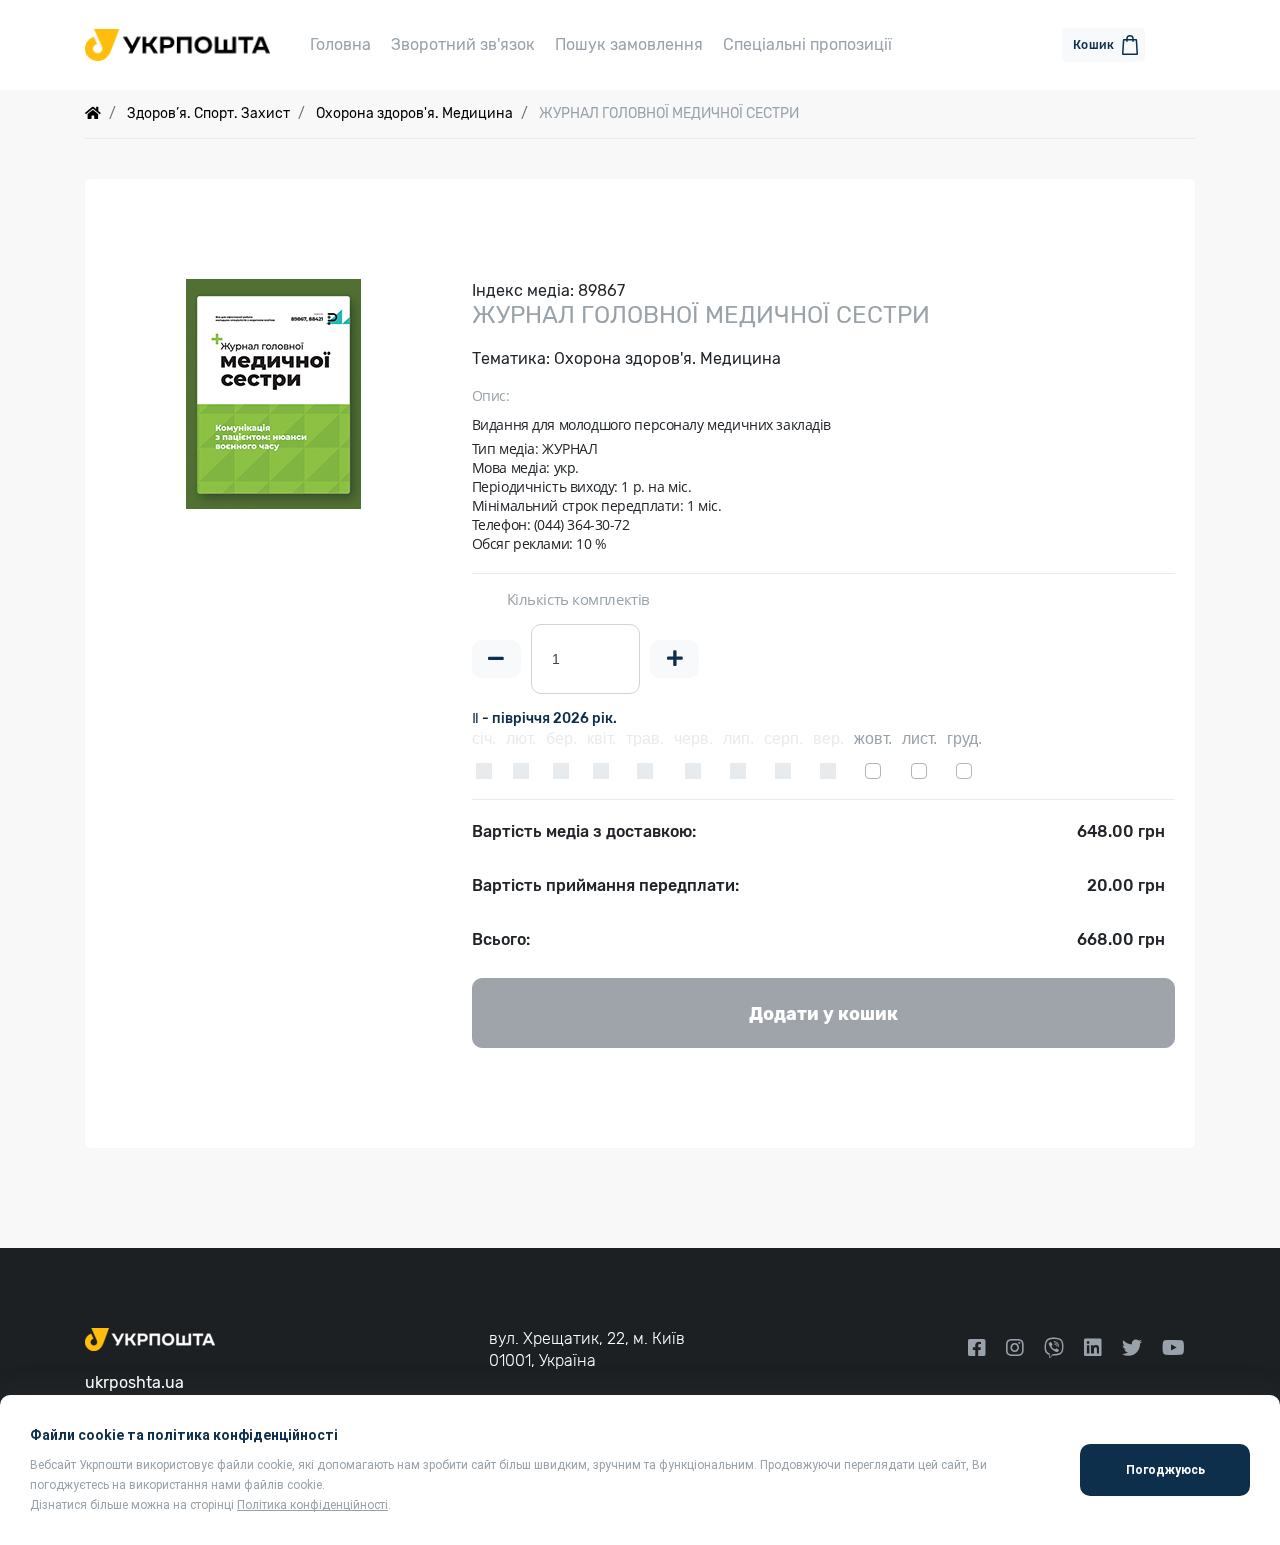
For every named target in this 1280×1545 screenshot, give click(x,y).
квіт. (601, 738)
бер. (561, 738)
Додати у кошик (823, 1014)
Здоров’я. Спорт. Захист (208, 113)
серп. (783, 738)
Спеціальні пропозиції (807, 44)
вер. (828, 738)
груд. (964, 738)
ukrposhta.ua (134, 1382)
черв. (693, 738)
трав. (645, 738)
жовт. (873, 738)
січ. (484, 738)
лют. (521, 738)
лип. (738, 738)
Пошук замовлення (629, 44)
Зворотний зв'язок (463, 44)
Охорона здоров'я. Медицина (414, 113)
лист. (919, 738)
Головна (340, 44)
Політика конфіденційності (312, 1505)
